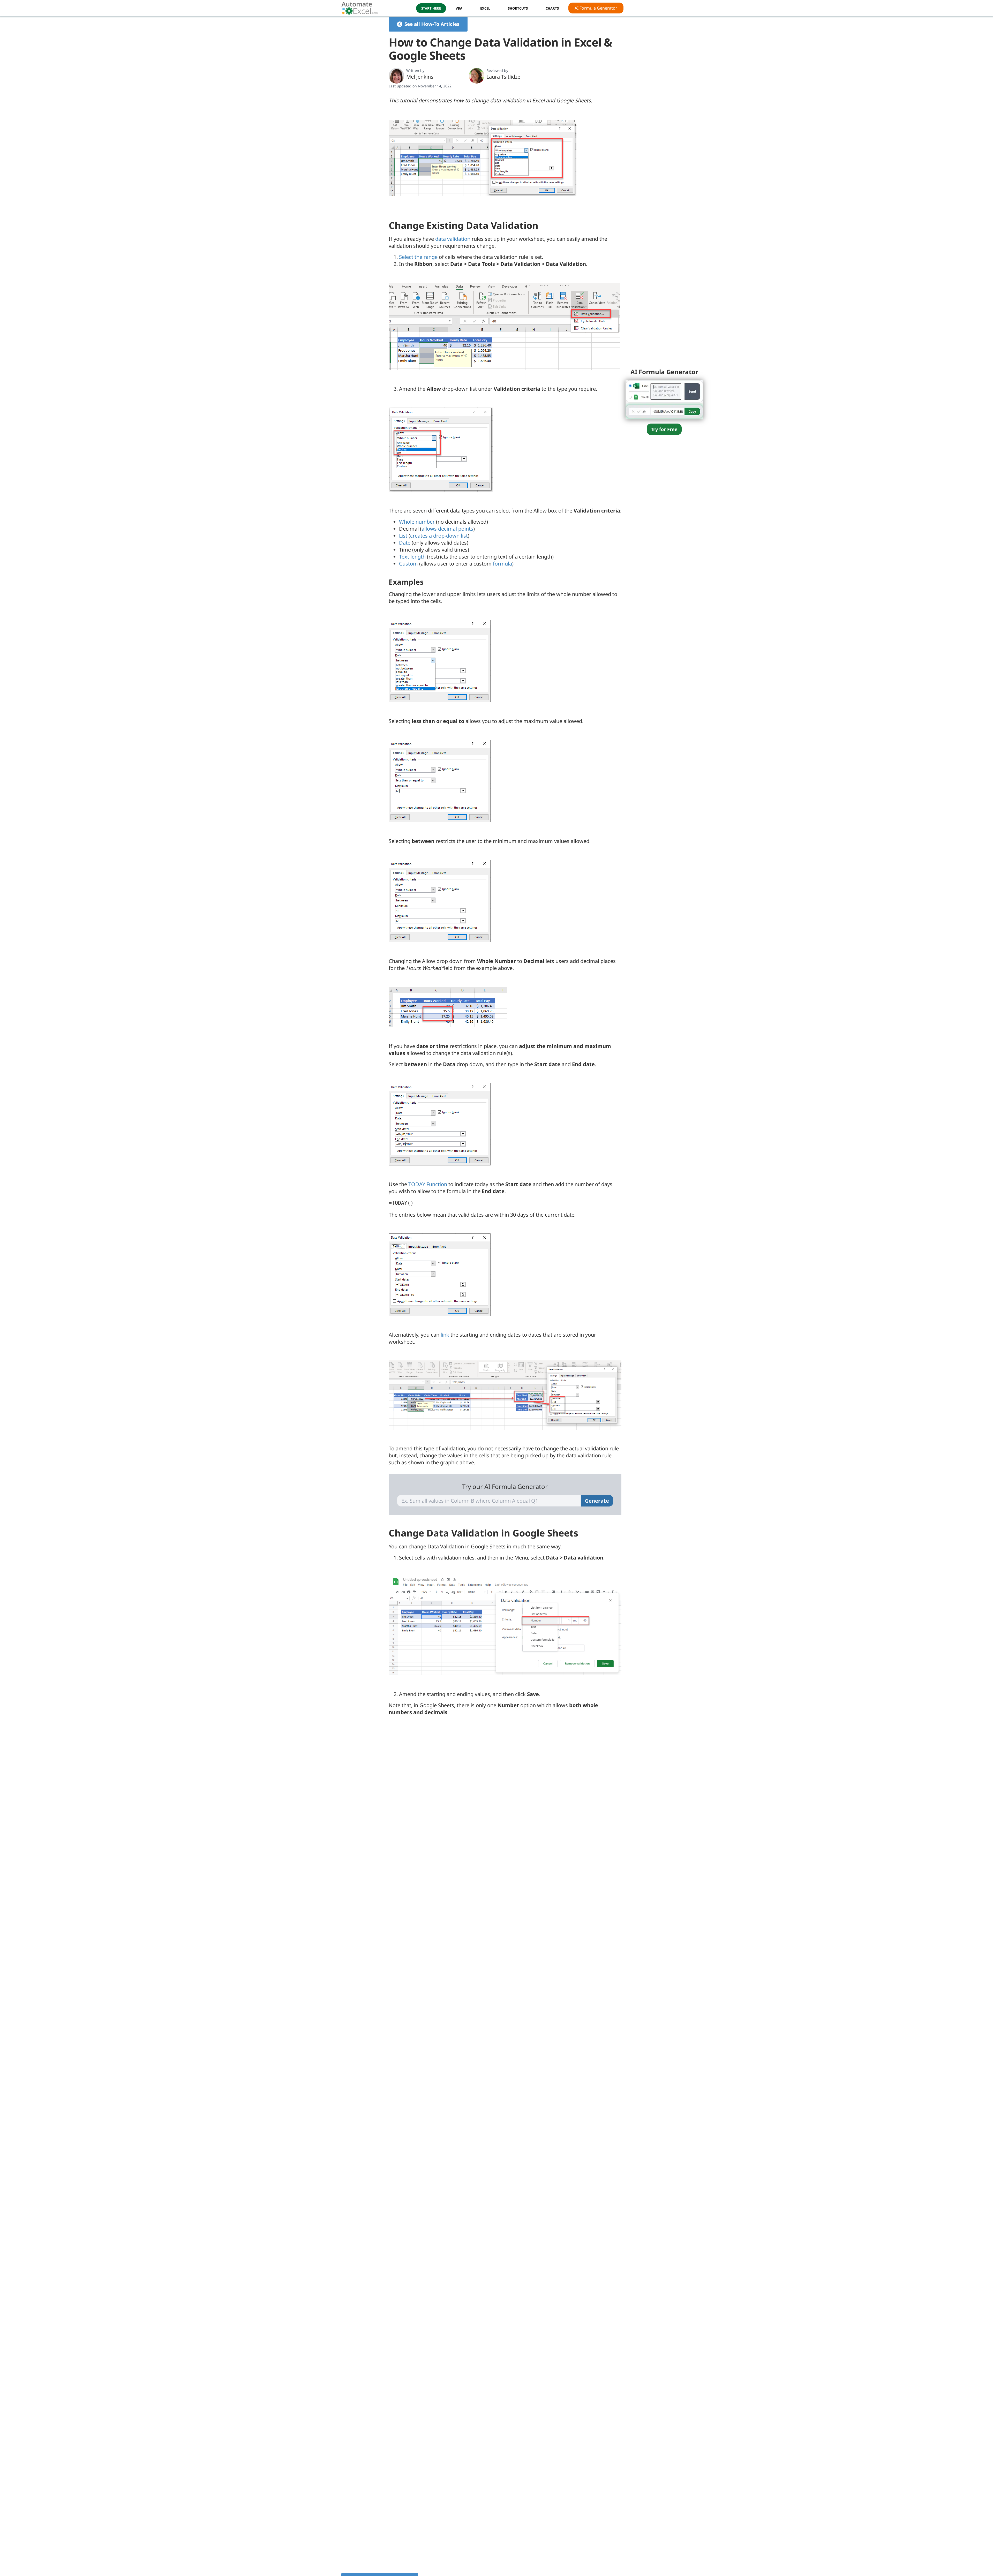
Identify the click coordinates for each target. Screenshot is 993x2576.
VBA (459, 8)
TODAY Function (428, 1184)
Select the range (418, 257)
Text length (412, 557)
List (403, 536)
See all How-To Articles (432, 24)
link (445, 1335)
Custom (408, 564)
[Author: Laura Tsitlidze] (477, 76)
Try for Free (664, 429)
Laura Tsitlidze (503, 77)
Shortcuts (518, 8)
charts (552, 8)
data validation (453, 239)
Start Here (431, 8)
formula (502, 564)
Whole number (417, 522)
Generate (597, 1501)
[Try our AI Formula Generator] (664, 399)
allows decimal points (447, 529)
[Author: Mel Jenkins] (396, 76)
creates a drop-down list (439, 536)
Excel (485, 8)
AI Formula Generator (596, 8)
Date (405, 543)
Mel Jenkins (420, 77)
